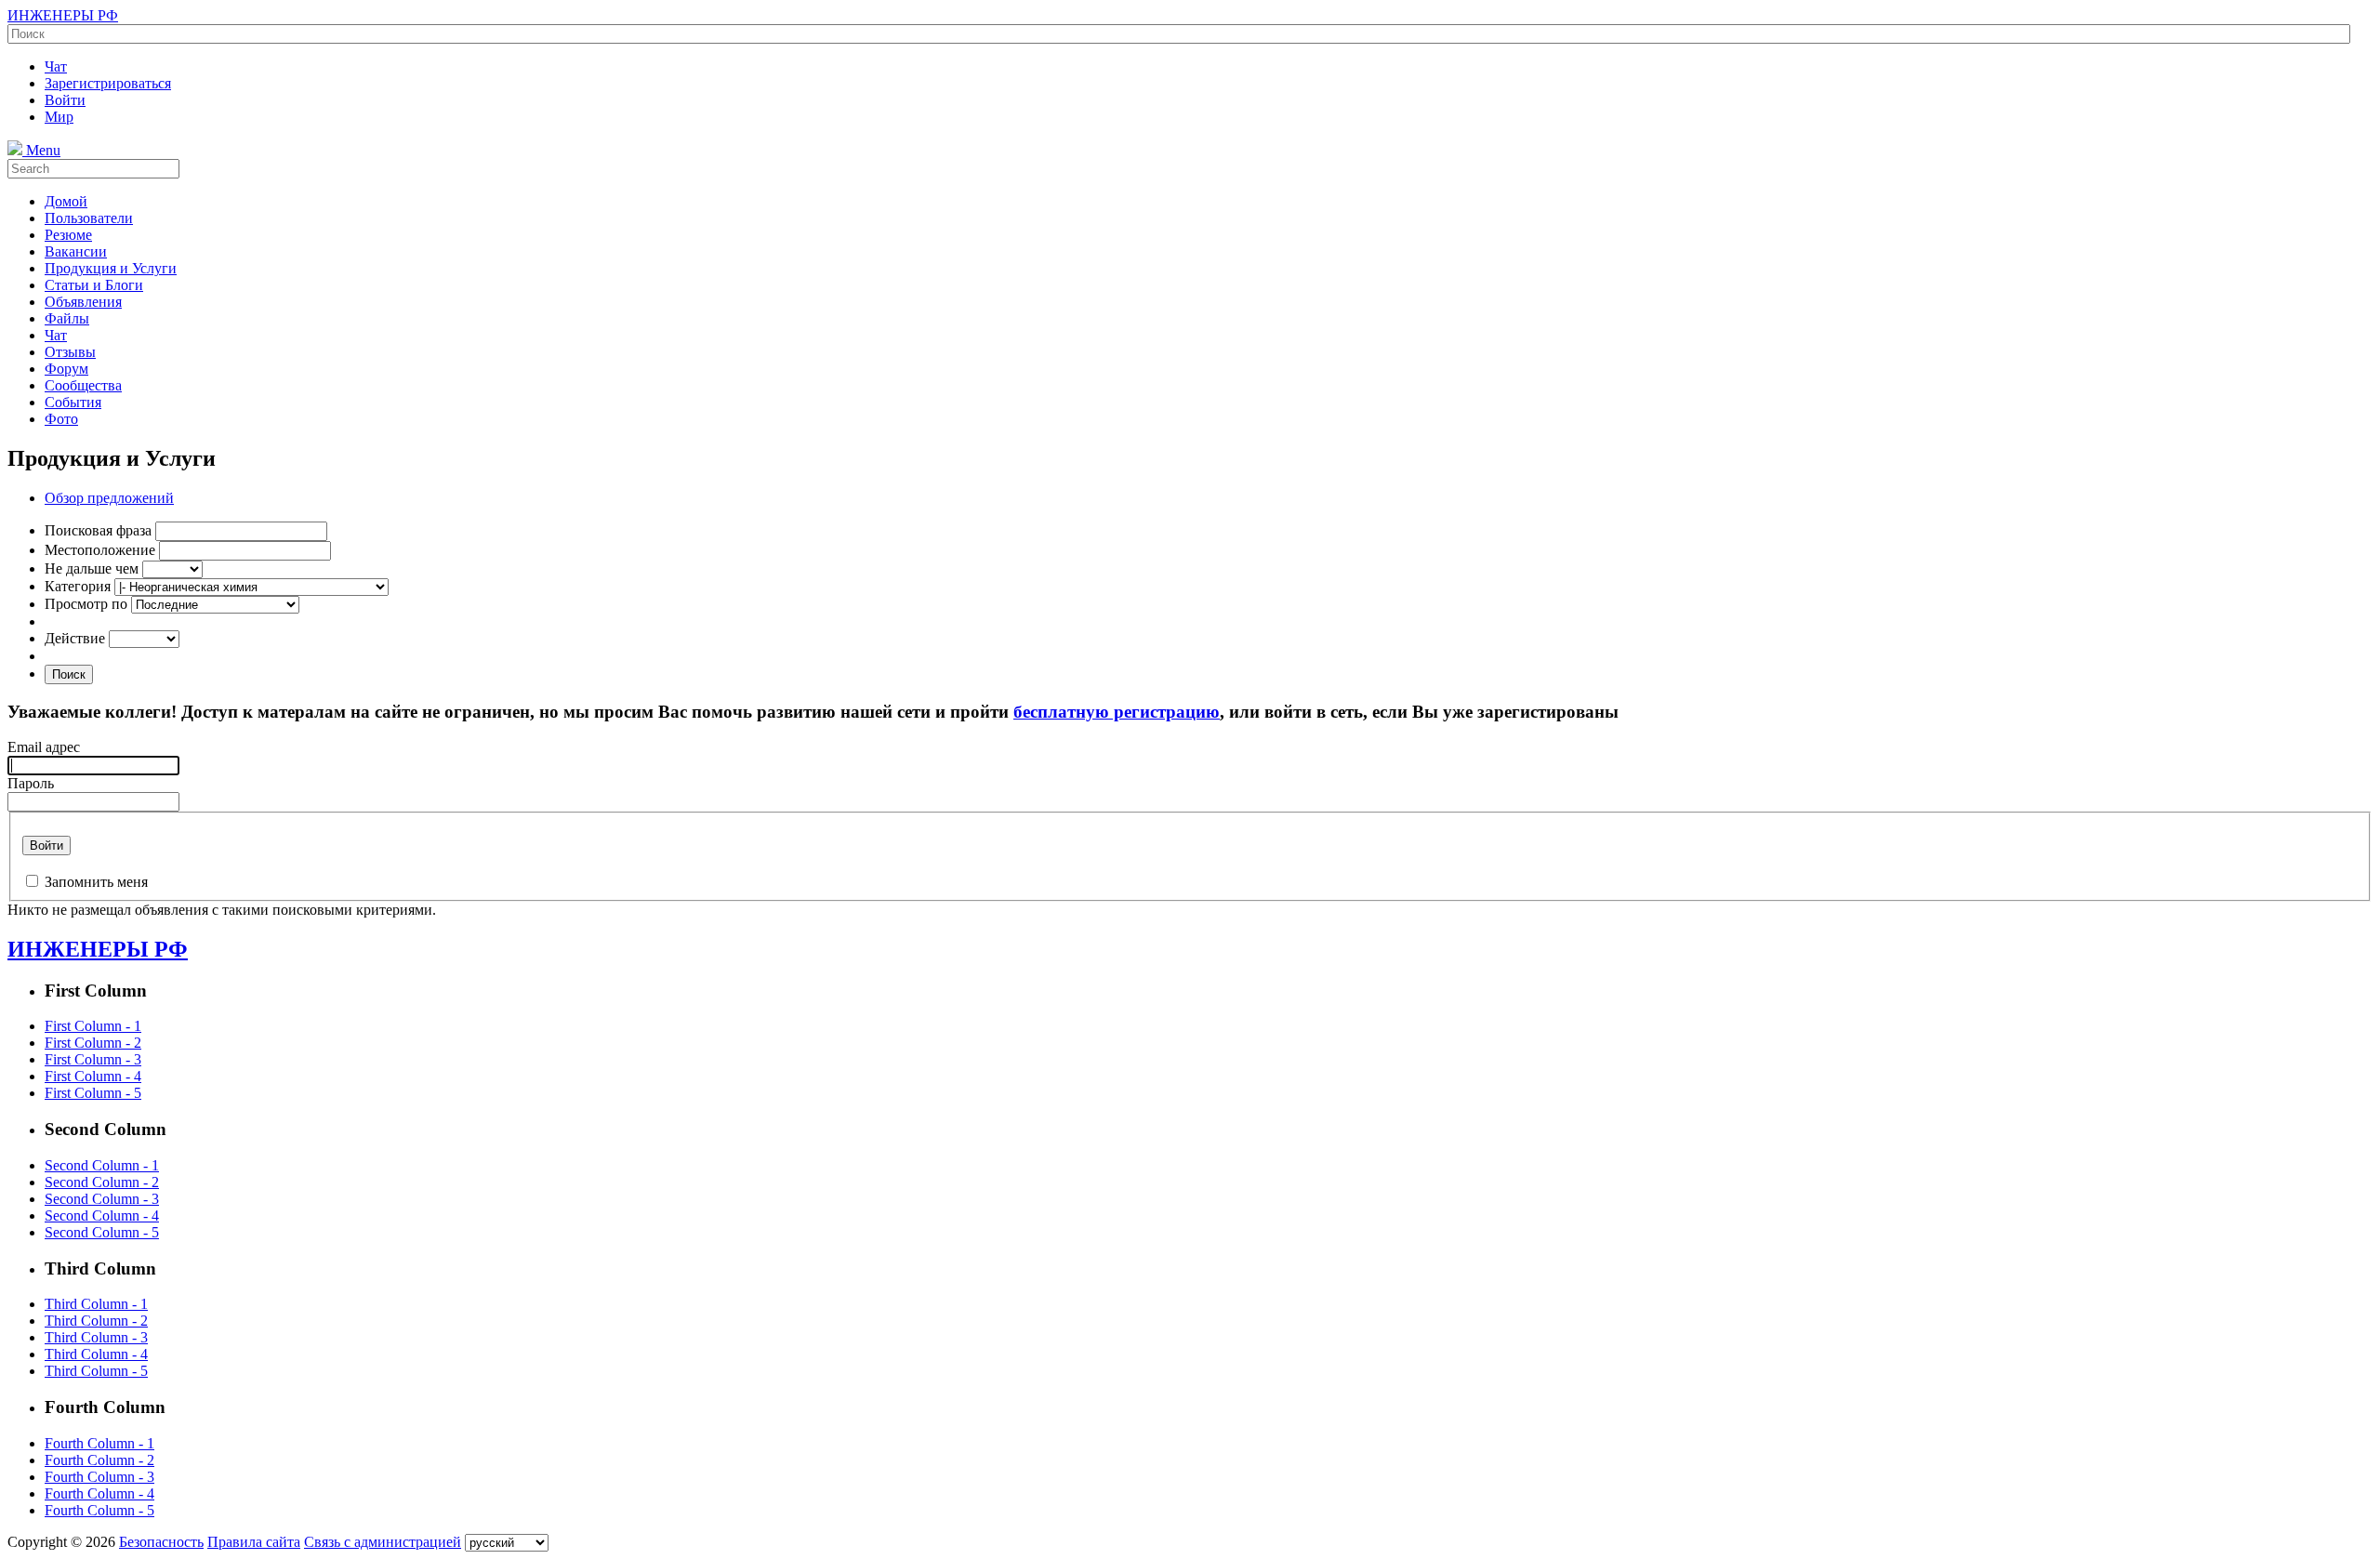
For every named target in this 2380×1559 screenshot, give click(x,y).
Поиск (69, 674)
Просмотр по (86, 604)
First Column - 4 (93, 1076)
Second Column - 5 (102, 1232)
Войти (46, 846)
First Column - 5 (93, 1093)
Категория (78, 586)
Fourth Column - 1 (99, 1443)
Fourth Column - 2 (99, 1460)
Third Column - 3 (96, 1337)
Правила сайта (254, 1542)
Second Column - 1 (102, 1165)
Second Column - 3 (102, 1199)
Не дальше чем (92, 568)
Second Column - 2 (102, 1182)
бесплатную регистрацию (1117, 712)
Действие (75, 638)
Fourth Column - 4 (99, 1493)
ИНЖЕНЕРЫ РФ (63, 15)
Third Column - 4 (96, 1354)
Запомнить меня (96, 882)
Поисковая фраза (98, 530)
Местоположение (100, 550)
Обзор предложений (109, 498)
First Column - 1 (93, 1026)
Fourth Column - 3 (99, 1477)
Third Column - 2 (96, 1321)
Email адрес (44, 747)
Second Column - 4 (102, 1215)
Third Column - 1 (96, 1304)
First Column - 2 (93, 1043)
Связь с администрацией (383, 1542)
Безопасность (161, 1542)
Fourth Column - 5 (99, 1510)
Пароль (31, 783)
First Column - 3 (93, 1059)
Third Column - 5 (96, 1371)
